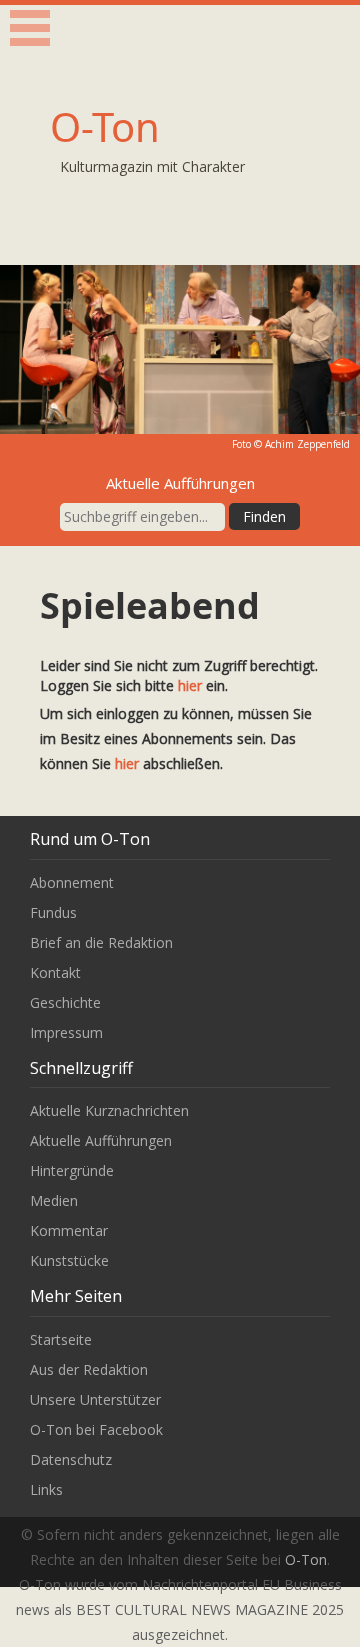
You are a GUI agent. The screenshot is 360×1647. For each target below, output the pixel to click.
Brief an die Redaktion (101, 942)
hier (190, 685)
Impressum (66, 1032)
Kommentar (69, 1230)
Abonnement (72, 882)
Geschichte (65, 1002)
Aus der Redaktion (89, 1369)
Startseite (61, 1339)
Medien (54, 1200)
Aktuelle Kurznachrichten (109, 1110)
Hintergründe (72, 1170)
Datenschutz (71, 1459)
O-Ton (105, 126)
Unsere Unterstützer (95, 1399)
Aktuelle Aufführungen (101, 1140)
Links (46, 1489)
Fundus (53, 912)
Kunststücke (69, 1260)
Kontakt (55, 972)
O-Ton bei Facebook (96, 1429)
